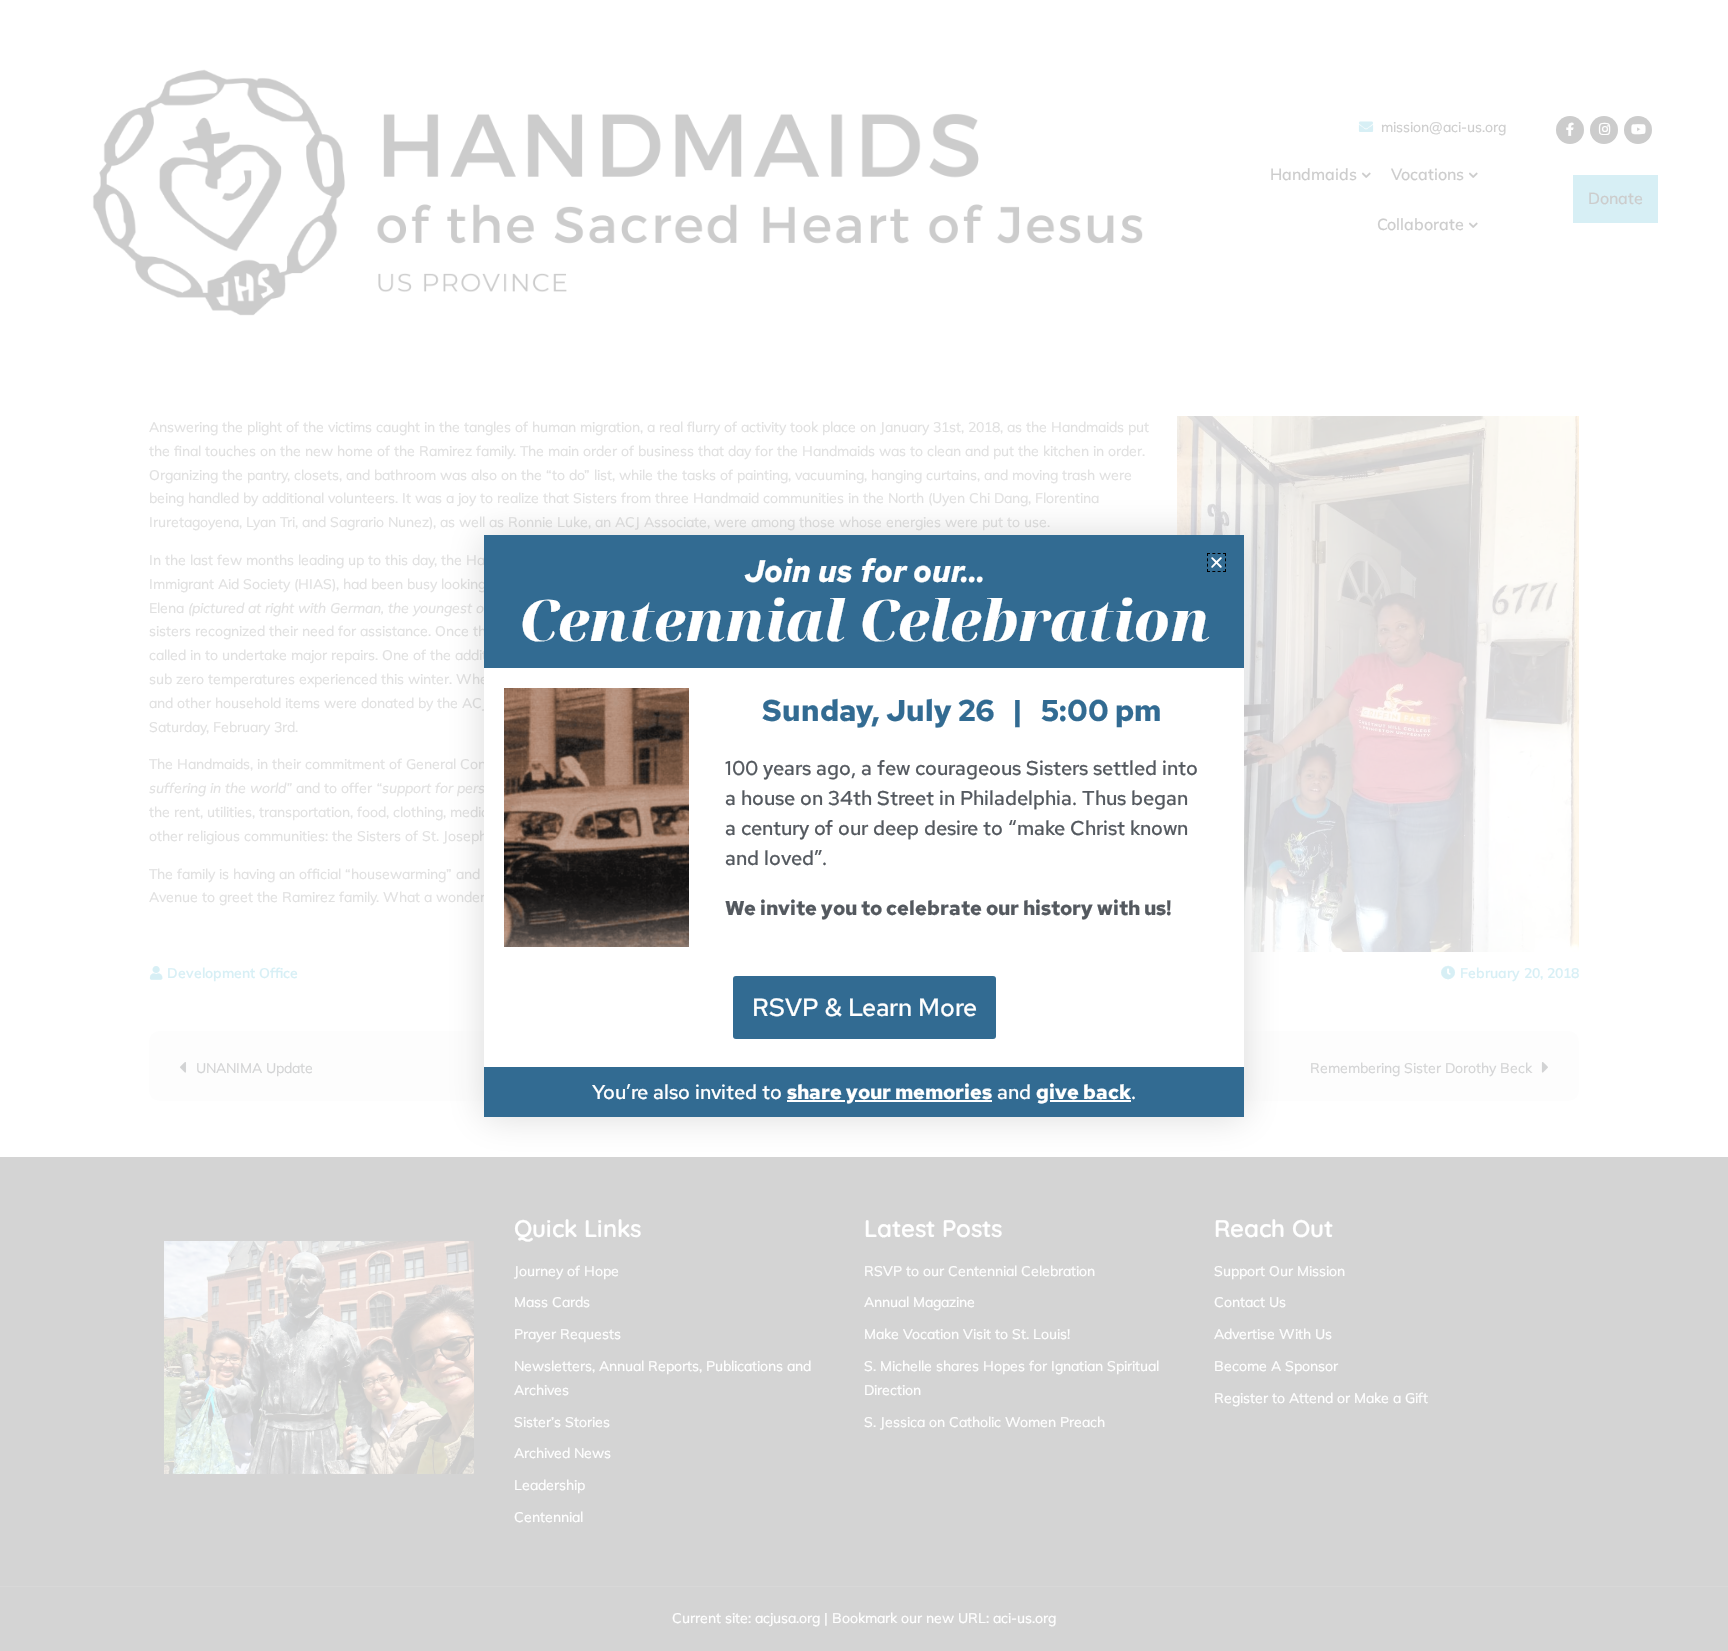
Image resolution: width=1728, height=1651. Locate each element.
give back (1083, 1092)
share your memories (889, 1092)
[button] (1216, 562)
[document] (864, 825)
